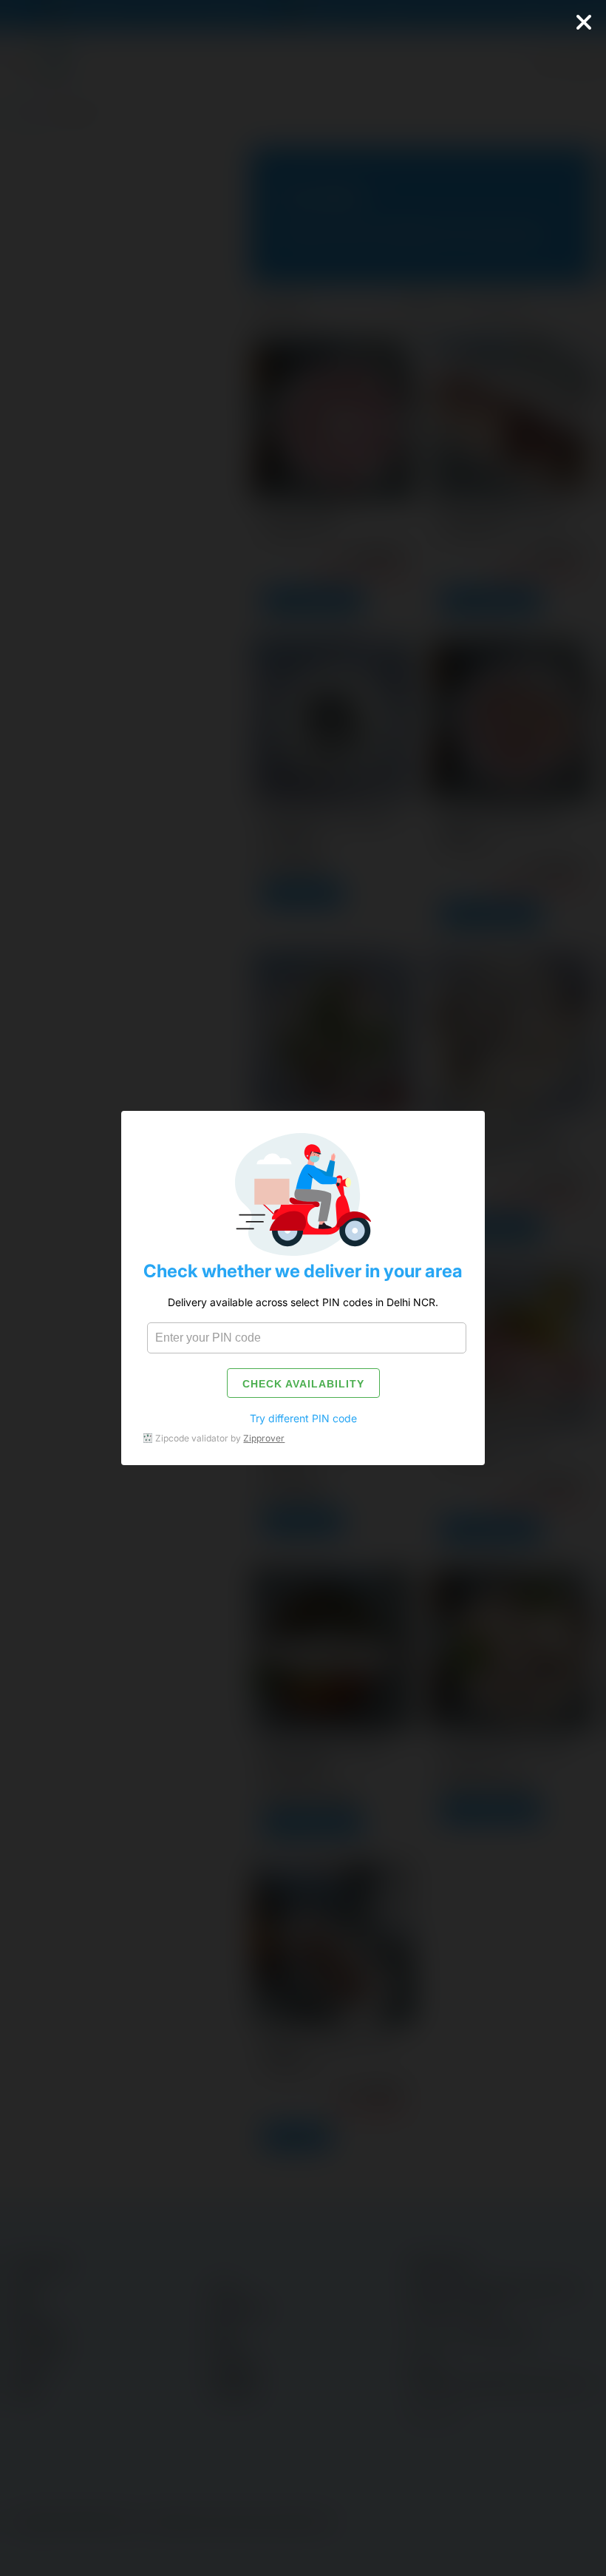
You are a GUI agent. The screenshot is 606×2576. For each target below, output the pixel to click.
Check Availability (303, 1384)
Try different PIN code (303, 1418)
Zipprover (264, 1438)
